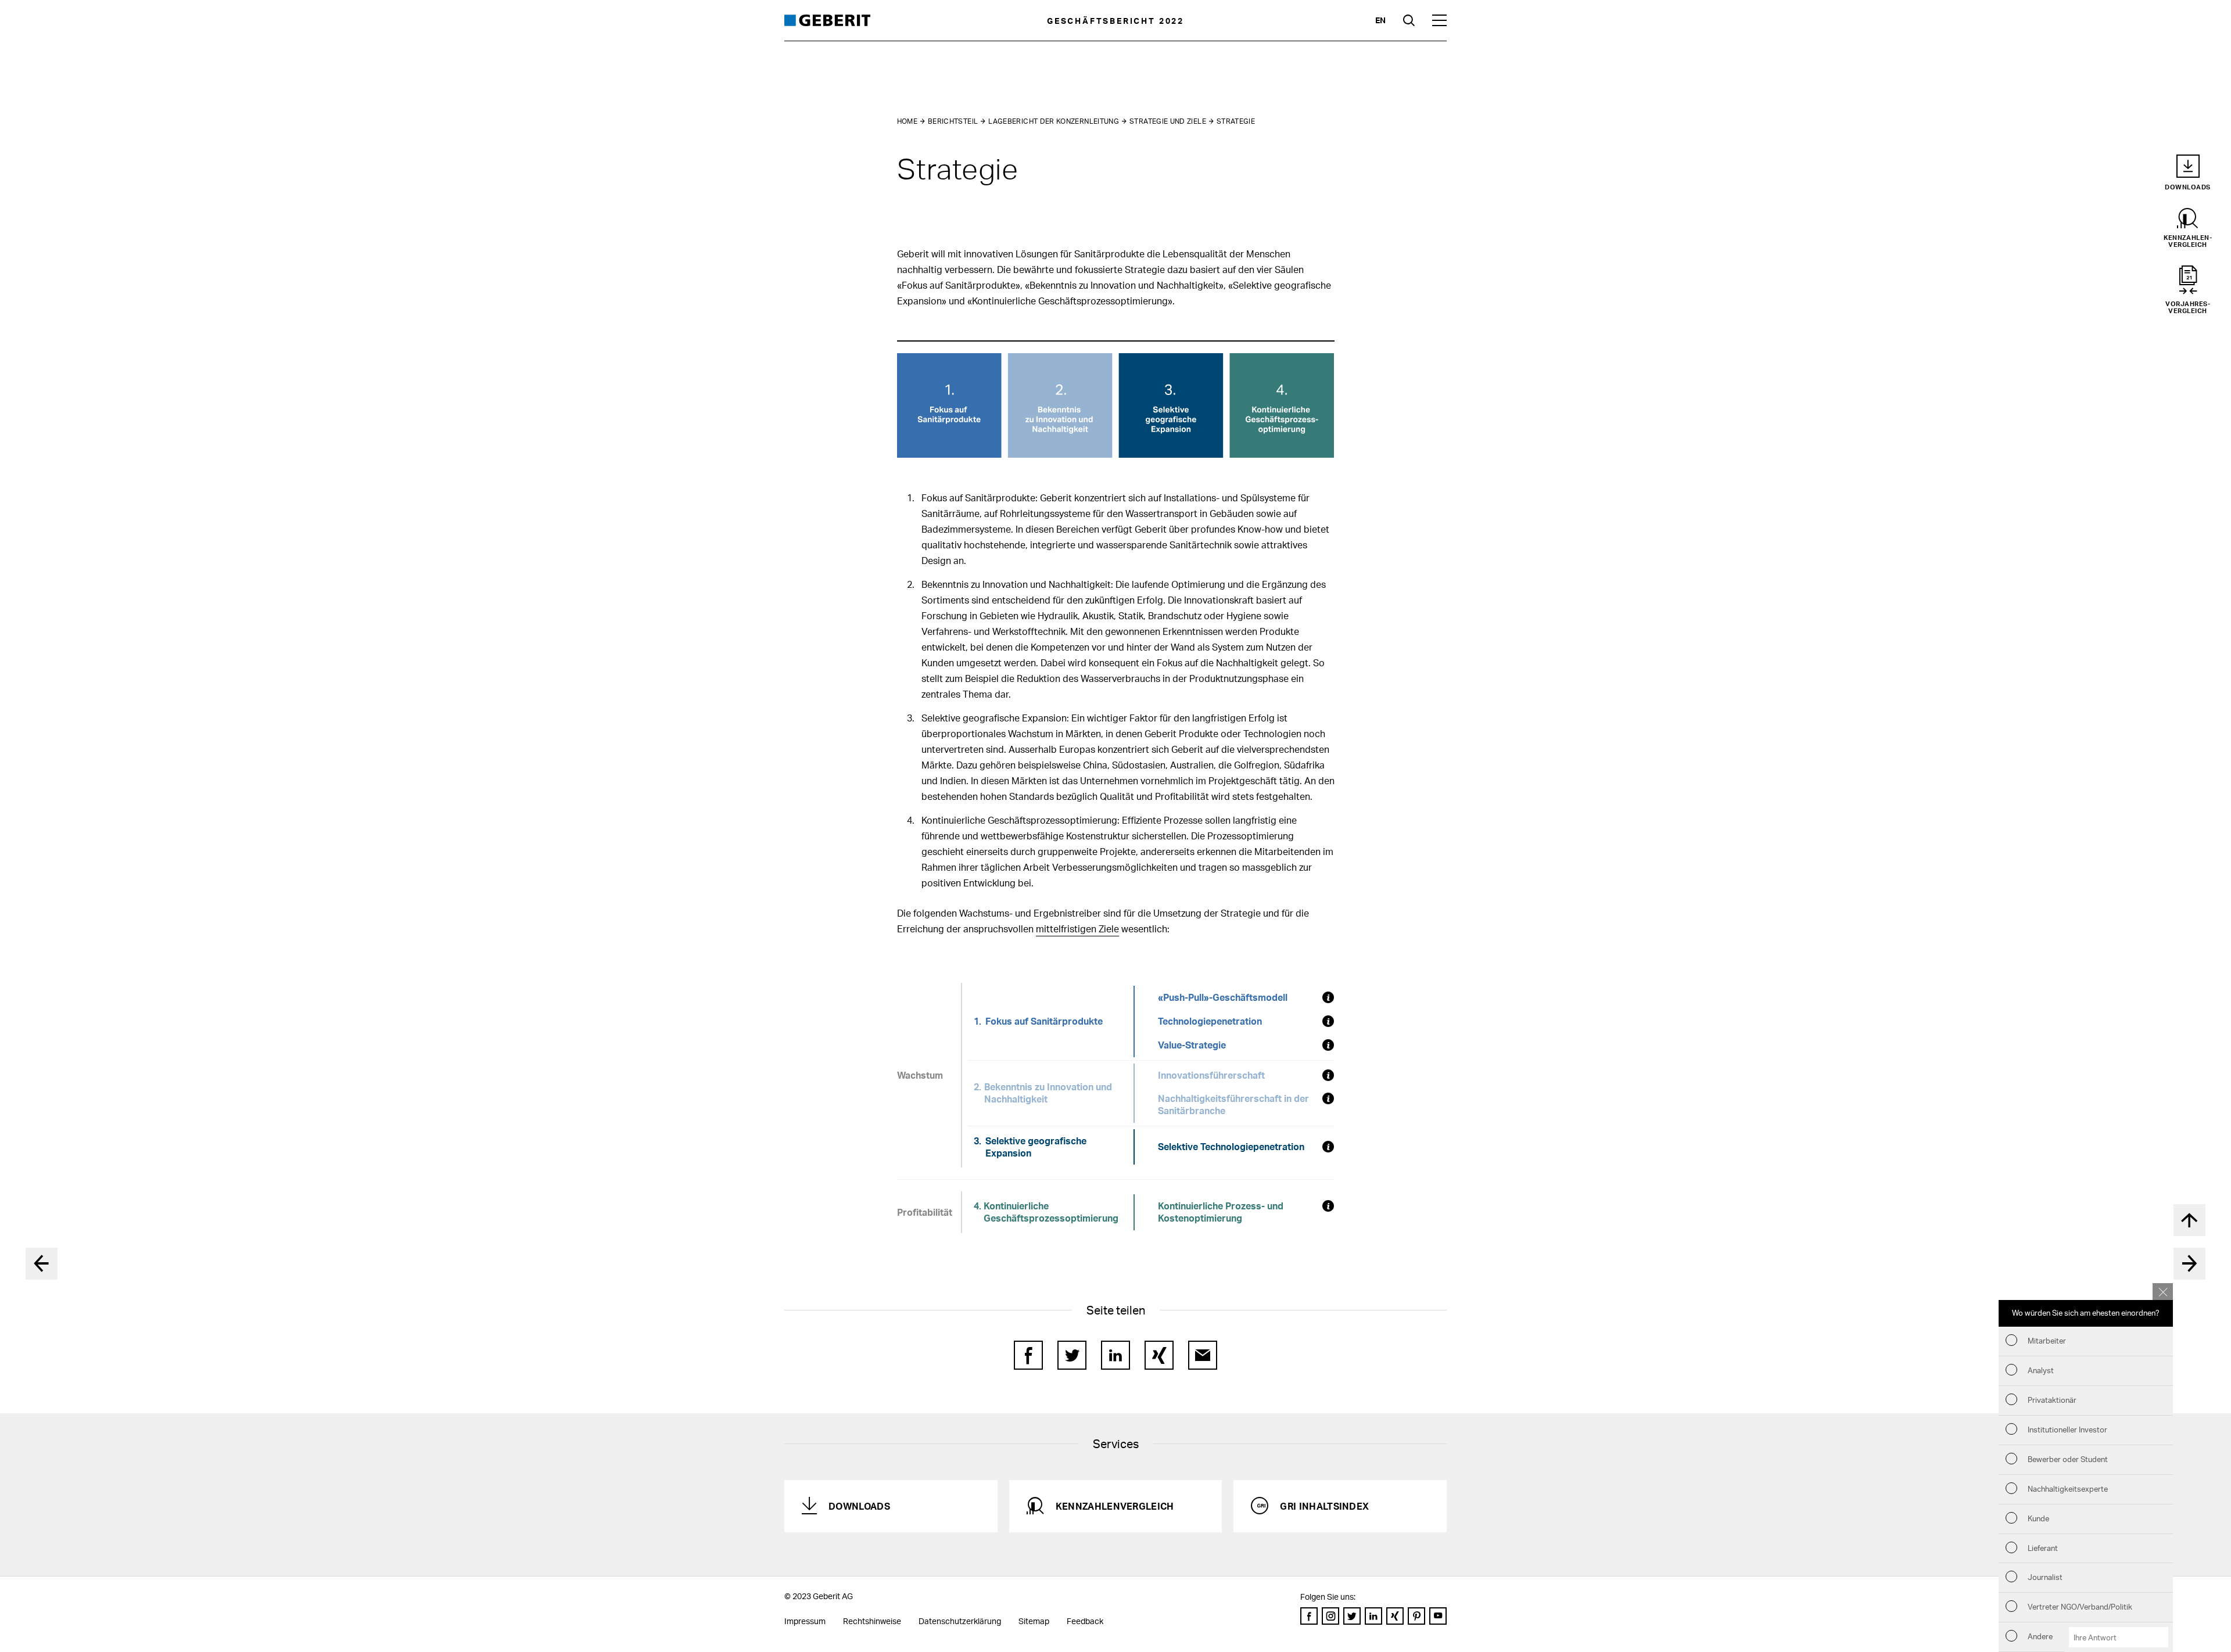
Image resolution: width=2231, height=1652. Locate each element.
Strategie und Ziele (1168, 121)
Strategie (1236, 121)
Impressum (805, 1621)
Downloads (859, 1506)
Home (907, 121)
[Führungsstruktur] (42, 1264)
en (1380, 20)
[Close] (2163, 1292)
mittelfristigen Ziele (1077, 929)
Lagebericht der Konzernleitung (1054, 121)
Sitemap (1034, 1621)
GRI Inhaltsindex (1324, 1506)
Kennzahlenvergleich (1115, 1506)
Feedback (1085, 1621)
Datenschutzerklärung (960, 1621)
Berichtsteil (953, 121)
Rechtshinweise (872, 1621)
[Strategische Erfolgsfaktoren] (2189, 1264)
